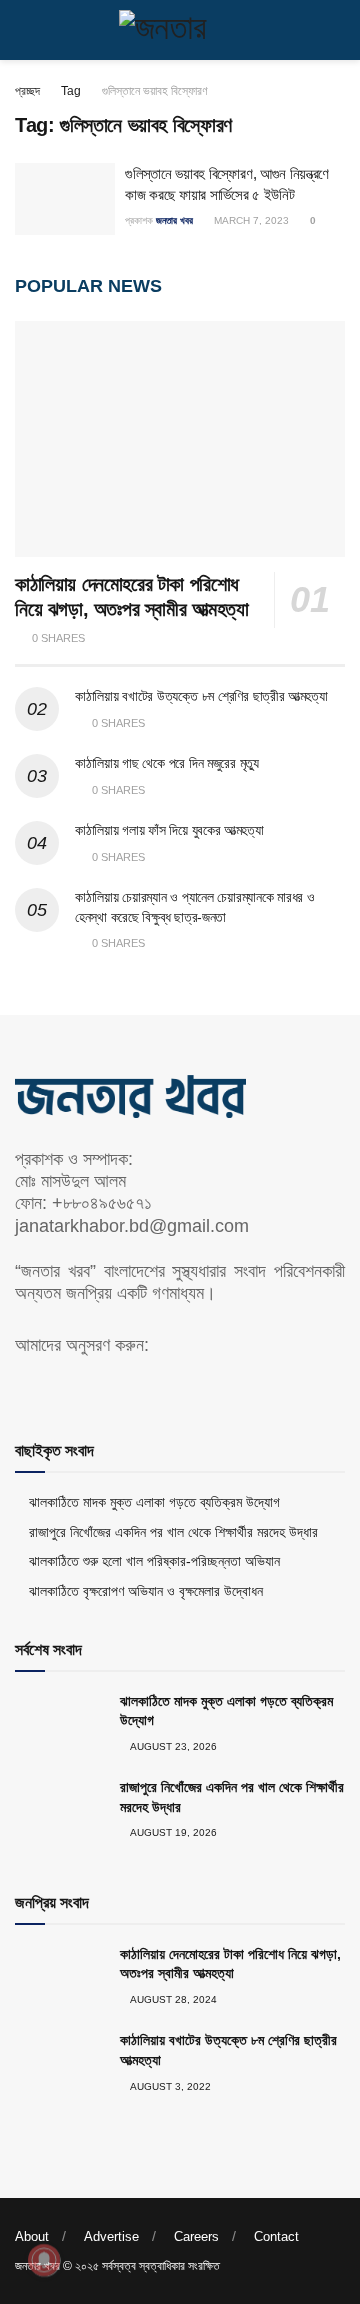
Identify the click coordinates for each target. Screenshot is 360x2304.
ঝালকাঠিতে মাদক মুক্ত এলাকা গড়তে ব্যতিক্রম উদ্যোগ (154, 1502)
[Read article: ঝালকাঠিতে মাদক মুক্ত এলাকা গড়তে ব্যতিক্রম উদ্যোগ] (60, 1724)
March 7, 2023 (250, 220)
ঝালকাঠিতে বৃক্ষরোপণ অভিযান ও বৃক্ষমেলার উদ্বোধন (146, 1591)
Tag (71, 91)
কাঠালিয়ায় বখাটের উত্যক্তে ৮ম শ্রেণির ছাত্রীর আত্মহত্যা (201, 696)
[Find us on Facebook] (22, 1386)
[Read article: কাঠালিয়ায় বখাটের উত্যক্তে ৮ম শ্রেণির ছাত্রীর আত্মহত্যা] (60, 2063)
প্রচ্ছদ (27, 91)
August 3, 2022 (169, 2086)
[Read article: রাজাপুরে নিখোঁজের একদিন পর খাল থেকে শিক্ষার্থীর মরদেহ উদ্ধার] (60, 1810)
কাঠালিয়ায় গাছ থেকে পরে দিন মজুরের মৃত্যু (167, 763)
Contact (276, 2236)
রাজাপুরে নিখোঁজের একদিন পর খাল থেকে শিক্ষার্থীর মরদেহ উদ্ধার (173, 1532)
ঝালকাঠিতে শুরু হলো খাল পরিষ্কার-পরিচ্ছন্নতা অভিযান (154, 1561)
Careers (196, 2236)
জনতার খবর (174, 220)
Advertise (111, 2236)
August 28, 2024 (172, 1999)
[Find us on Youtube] (56, 1386)
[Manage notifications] (44, 2260)
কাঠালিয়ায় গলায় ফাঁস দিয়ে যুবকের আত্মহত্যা (169, 830)
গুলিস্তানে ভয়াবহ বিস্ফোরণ (155, 91)
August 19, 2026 (172, 1832)
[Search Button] (336, 30)
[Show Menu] (23, 30)
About (32, 2236)
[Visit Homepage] (180, 30)
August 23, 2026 (172, 1746)
